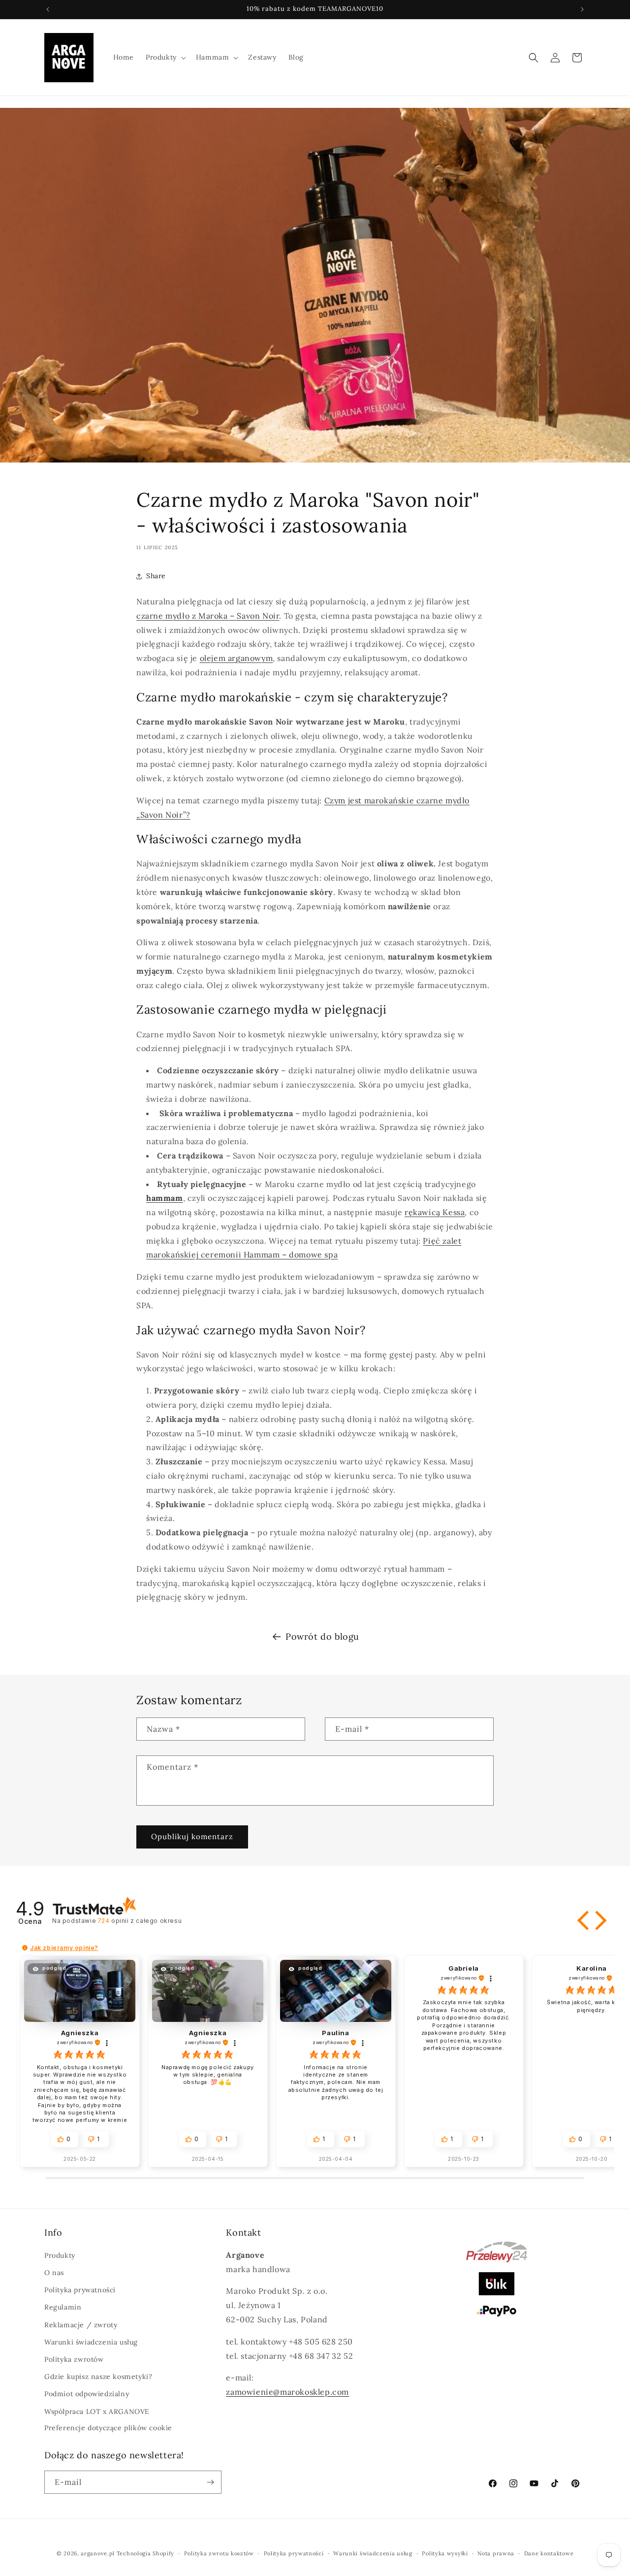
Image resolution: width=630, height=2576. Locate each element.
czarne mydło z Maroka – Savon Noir (208, 616)
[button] (165, 57)
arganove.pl (98, 2553)
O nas (54, 2273)
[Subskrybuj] (210, 2482)
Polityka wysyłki (445, 2553)
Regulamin (63, 2307)
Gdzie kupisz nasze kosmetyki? (98, 2377)
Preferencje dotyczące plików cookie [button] (108, 2428)
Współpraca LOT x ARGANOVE (97, 2411)
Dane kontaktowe (549, 2553)
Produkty (60, 2255)
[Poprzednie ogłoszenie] (48, 9)
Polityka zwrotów (74, 2359)
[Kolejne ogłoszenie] (582, 9)
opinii (140, 1921)
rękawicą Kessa (435, 1212)
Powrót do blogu (322, 1636)
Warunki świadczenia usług (91, 2342)
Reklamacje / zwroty (81, 2325)
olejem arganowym (236, 658)
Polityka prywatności (80, 2290)
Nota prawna (496, 2553)
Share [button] (156, 576)
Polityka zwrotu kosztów (219, 2553)
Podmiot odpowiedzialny (87, 2394)
